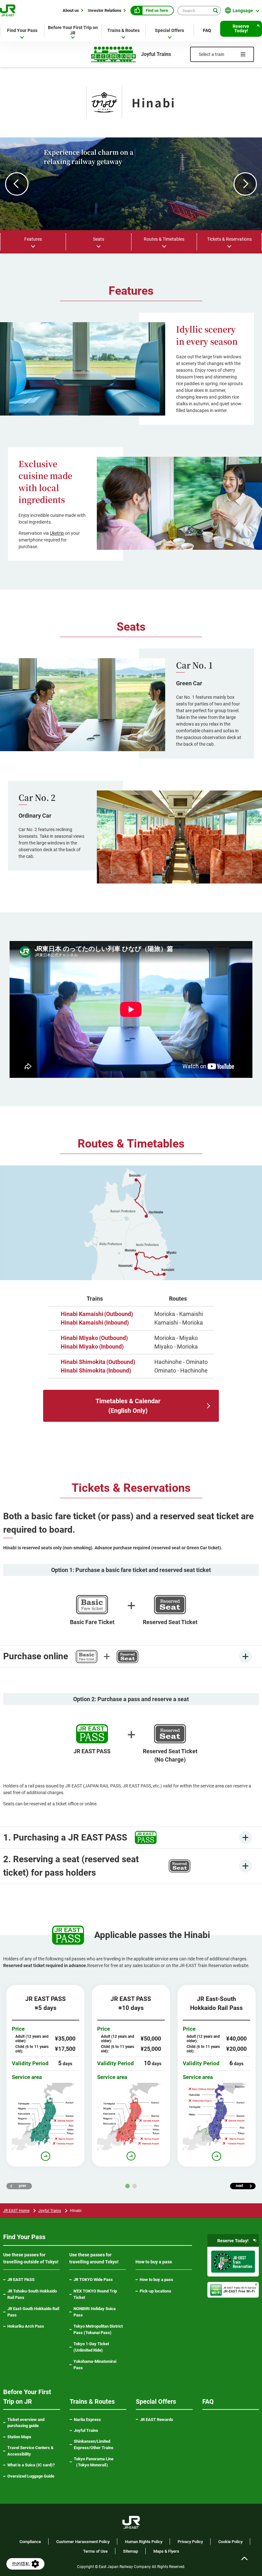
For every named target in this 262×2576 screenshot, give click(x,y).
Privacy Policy (190, 2542)
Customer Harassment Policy (83, 2542)
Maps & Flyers (166, 2551)
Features (33, 239)
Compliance (30, 2542)
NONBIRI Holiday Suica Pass (95, 2312)
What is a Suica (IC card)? (31, 2465)
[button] (17, 184)
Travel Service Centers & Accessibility (31, 2451)
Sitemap (131, 2551)
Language (243, 11)
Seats (99, 239)
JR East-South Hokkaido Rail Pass (33, 2312)
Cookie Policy (230, 2542)
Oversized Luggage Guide (31, 2476)
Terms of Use (95, 2551)
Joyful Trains (50, 2211)
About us (71, 10)
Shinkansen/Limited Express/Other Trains (94, 2444)
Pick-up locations (155, 2291)
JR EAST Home (16, 2211)
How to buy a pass (156, 2280)
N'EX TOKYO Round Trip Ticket (95, 2294)
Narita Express (87, 2420)
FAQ (207, 30)
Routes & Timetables (164, 239)
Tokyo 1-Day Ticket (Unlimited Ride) (91, 2347)
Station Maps (19, 2437)
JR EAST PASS (21, 2280)
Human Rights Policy (144, 2542)
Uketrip (57, 533)
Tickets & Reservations (229, 239)
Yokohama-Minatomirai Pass (95, 2365)
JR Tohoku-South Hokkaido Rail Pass (32, 2294)
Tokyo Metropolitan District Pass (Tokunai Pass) (98, 2329)
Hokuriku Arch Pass (26, 2326)
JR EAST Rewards (157, 2420)
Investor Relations (105, 10)
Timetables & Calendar (128, 1406)
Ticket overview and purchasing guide (26, 2423)
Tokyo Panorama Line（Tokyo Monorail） (99, 2462)
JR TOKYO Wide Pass (93, 2280)
